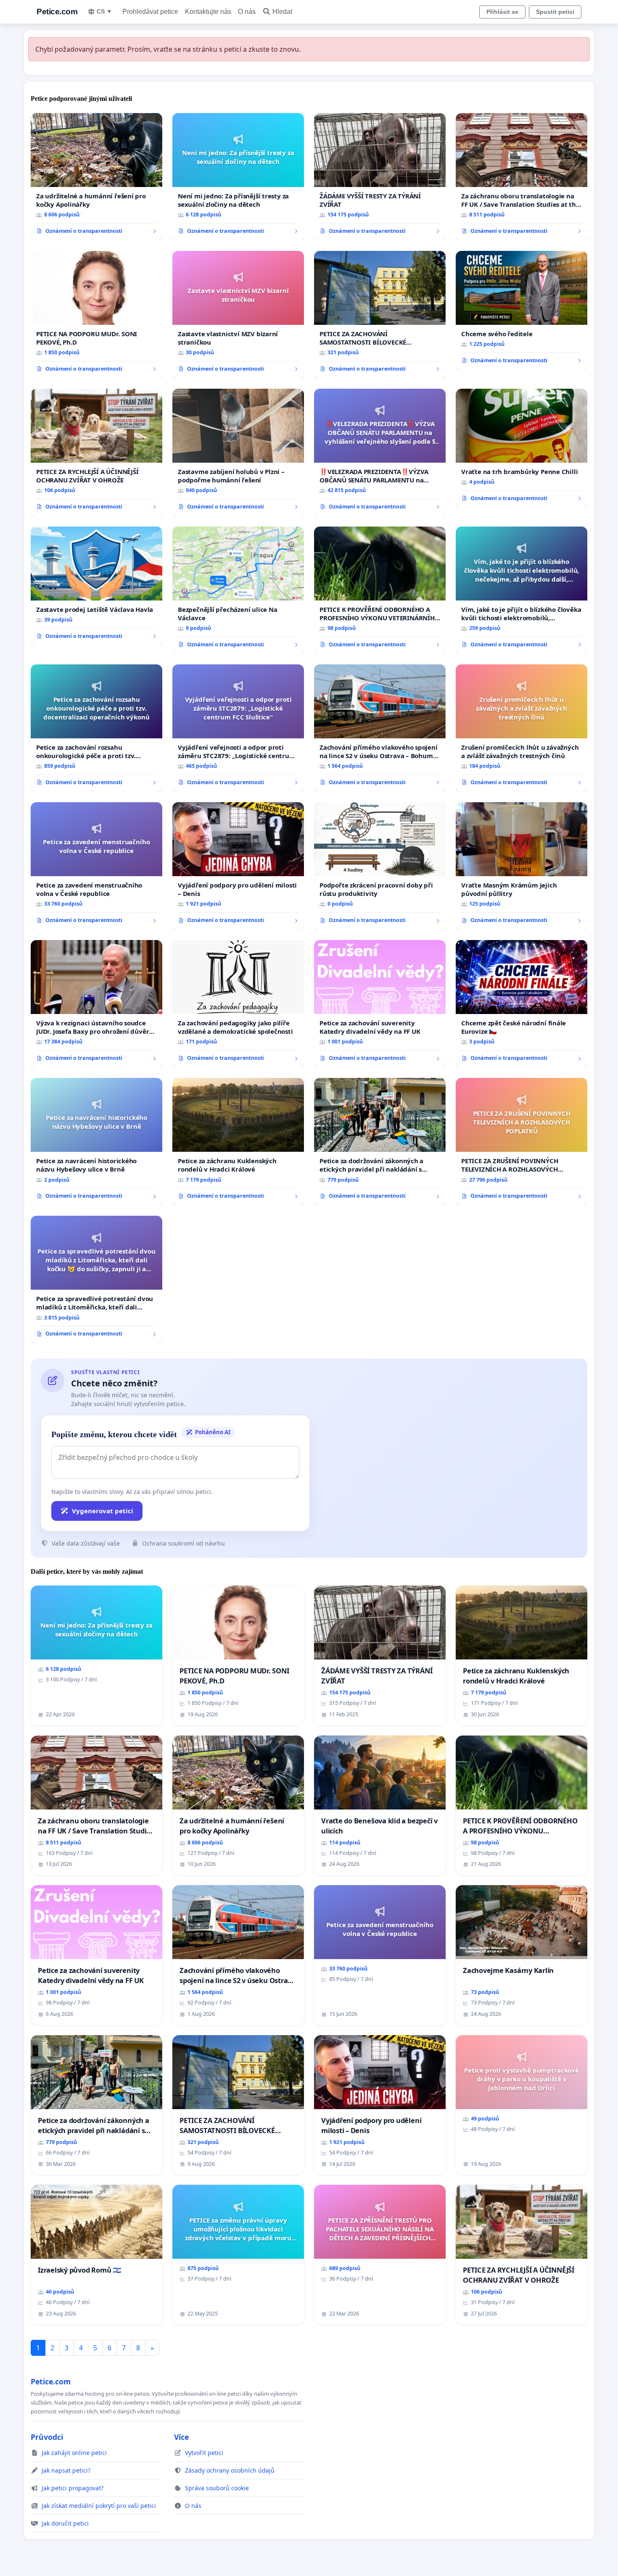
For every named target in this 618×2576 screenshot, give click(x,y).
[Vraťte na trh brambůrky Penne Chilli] (522, 448)
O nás (247, 12)
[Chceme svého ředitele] (522, 311)
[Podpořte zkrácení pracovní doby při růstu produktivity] (380, 866)
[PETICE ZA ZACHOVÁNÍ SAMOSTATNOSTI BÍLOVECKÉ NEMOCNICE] (380, 315)
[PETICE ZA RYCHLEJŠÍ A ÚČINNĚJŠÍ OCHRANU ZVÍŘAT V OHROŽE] (96, 453)
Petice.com (57, 12)
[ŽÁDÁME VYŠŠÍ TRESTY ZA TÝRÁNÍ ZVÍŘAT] (380, 177)
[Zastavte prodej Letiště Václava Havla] (96, 586)
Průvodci (47, 2437)
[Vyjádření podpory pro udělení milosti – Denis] (238, 866)
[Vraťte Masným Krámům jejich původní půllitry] (522, 866)
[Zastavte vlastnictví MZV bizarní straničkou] (238, 315)
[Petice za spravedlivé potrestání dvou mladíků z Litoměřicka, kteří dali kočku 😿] (96, 1280)
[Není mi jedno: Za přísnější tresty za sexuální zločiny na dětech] (238, 177)
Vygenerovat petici (103, 1511)
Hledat (282, 12)
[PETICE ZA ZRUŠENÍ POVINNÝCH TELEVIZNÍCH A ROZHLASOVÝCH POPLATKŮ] (522, 1142)
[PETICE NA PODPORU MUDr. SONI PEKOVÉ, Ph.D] (96, 315)
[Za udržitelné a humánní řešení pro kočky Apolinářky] (96, 177)
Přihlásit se (502, 12)
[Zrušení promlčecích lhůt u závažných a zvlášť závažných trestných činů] (522, 728)
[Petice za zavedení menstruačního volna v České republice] (96, 866)
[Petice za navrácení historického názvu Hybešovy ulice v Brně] (96, 1142)
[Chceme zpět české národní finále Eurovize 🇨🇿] (522, 1004)
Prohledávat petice (150, 12)
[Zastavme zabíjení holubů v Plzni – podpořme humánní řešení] (238, 453)
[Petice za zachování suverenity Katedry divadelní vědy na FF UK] (380, 1004)
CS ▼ (104, 11)
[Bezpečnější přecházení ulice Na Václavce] (238, 590)
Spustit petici (555, 12)
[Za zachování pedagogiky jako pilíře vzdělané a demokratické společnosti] (238, 1004)
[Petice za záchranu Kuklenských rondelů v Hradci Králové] (238, 1142)
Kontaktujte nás (208, 12)
